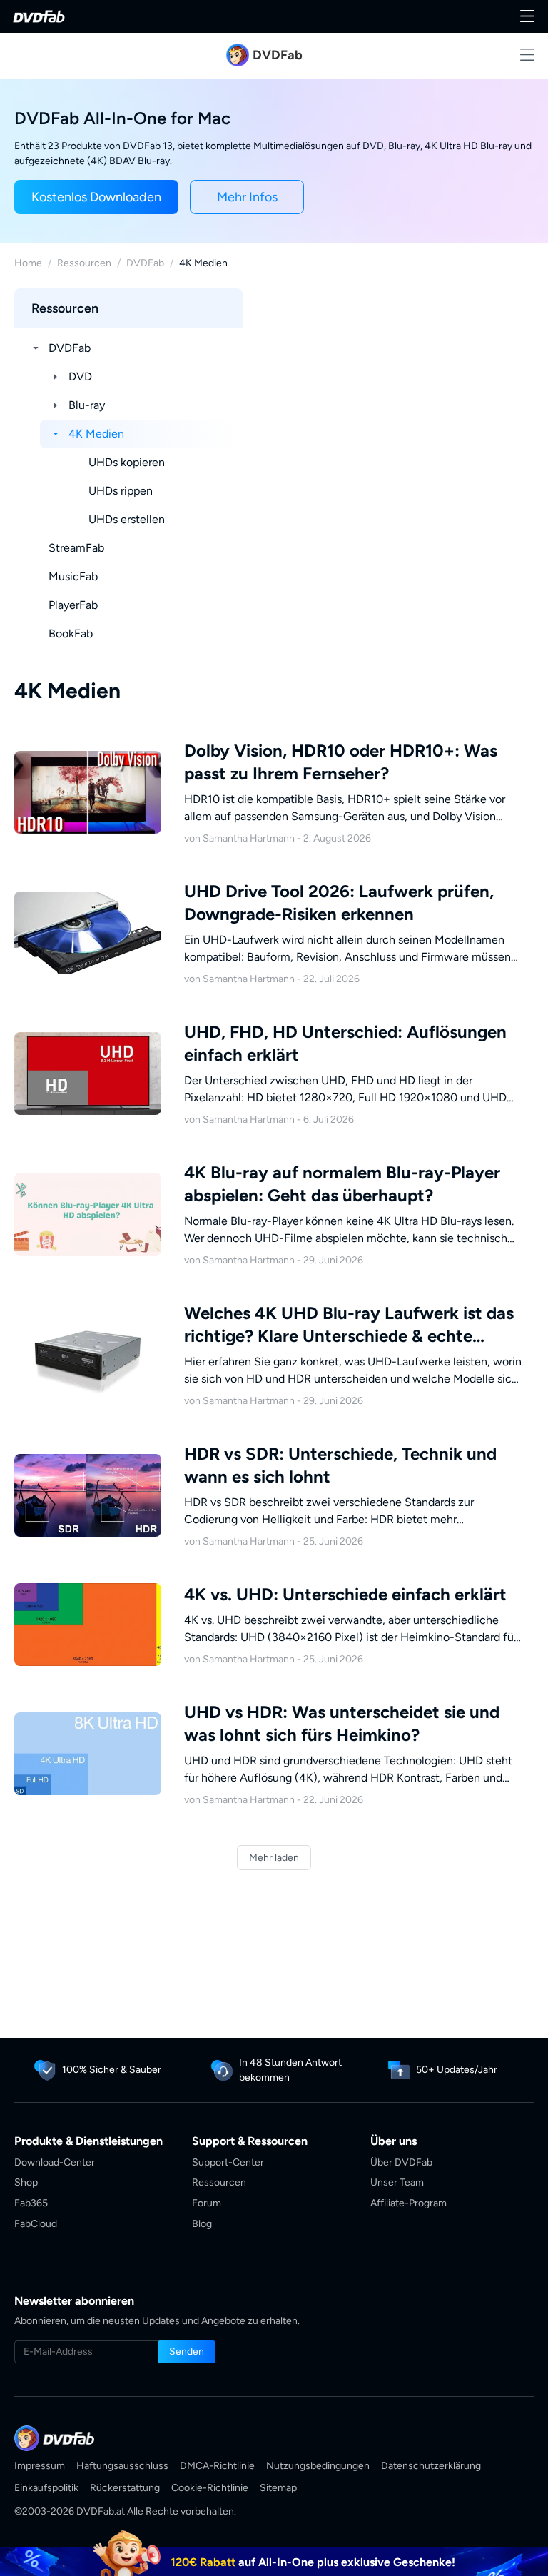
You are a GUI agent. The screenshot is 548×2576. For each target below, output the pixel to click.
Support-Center (228, 2162)
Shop (26, 2182)
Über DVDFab (401, 2162)
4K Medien (96, 434)
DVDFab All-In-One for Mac (122, 118)
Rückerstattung (125, 2488)
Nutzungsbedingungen (318, 2466)
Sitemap (278, 2488)
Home (28, 263)
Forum (207, 2203)
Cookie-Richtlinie (210, 2488)
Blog (202, 2224)
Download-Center (55, 2162)
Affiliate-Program (409, 2203)
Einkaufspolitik (46, 2488)
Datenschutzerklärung (431, 2466)
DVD (80, 377)
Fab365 (31, 2203)
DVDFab (145, 263)
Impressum (40, 2466)
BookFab (71, 633)
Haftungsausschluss (122, 2466)
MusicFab (73, 576)
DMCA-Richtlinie (217, 2466)
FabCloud (36, 2224)
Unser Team (397, 2182)
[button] (96, 197)
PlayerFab (73, 605)
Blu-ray (87, 405)
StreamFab (76, 548)
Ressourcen (84, 263)
